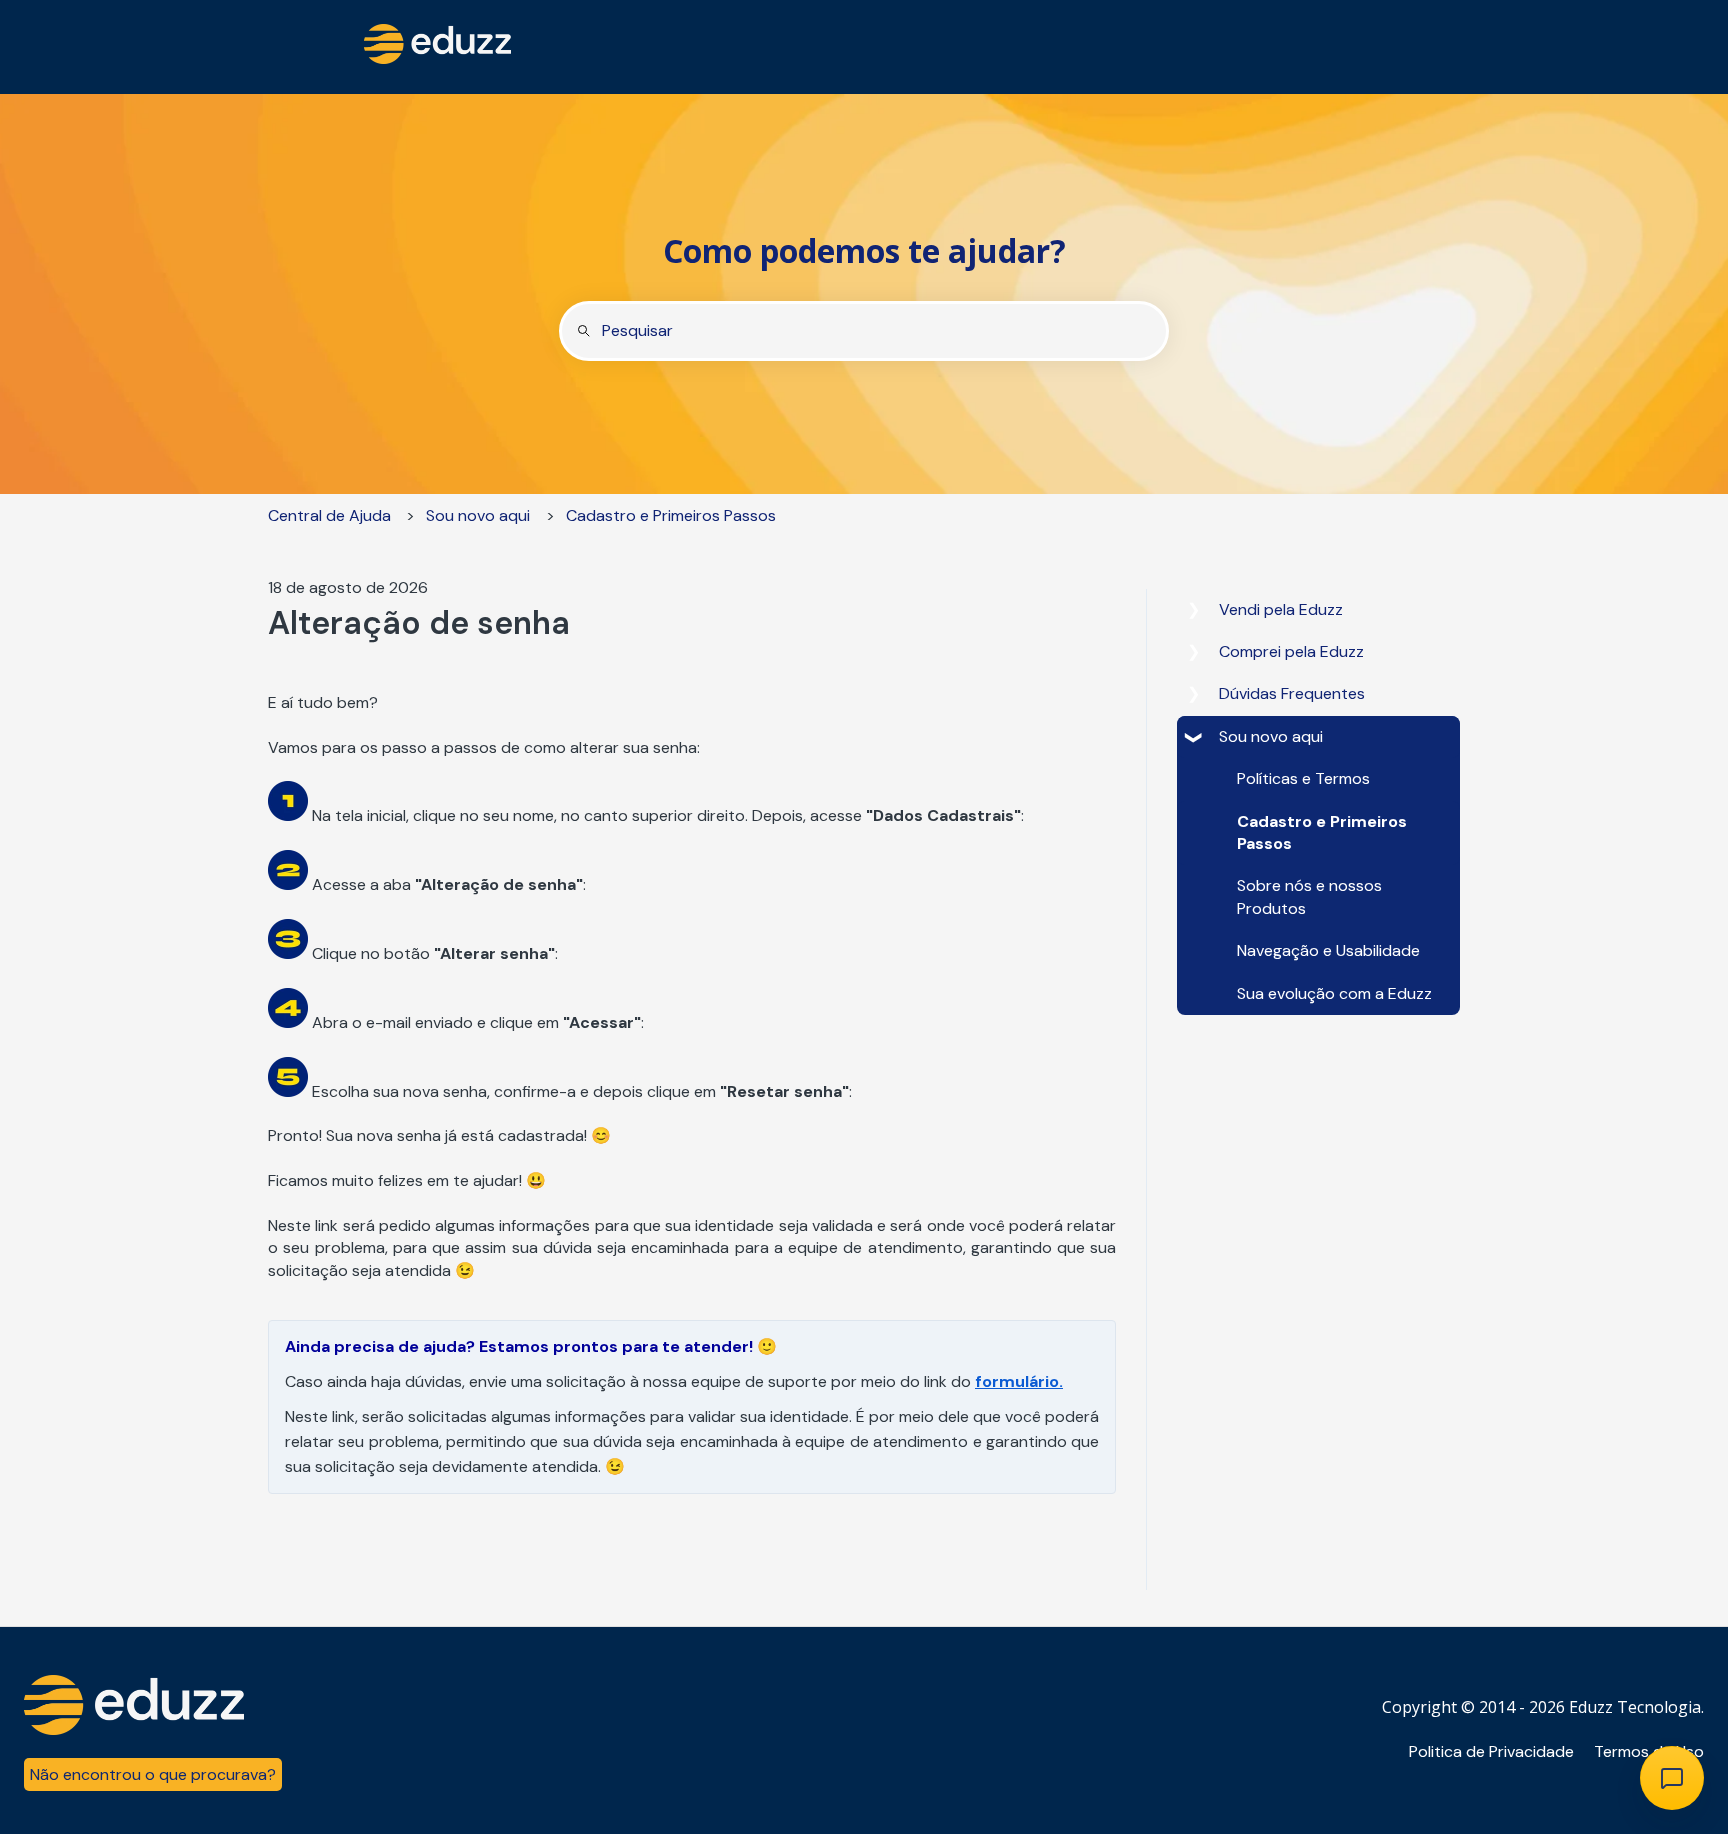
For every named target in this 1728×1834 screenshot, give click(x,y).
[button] (1193, 611)
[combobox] (864, 331)
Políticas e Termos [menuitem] (1303, 778)
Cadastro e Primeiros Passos (671, 515)
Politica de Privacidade (1491, 1751)
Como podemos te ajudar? (864, 250)
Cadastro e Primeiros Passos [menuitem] (1322, 832)
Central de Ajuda (329, 515)
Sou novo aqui (478, 515)
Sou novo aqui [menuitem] (1271, 736)
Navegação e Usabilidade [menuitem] (1328, 950)
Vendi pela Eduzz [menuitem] (1281, 609)
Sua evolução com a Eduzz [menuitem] (1334, 993)
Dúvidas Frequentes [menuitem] (1292, 693)
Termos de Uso (1649, 1751)
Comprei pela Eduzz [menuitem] (1291, 651)
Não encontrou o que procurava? (153, 1774)
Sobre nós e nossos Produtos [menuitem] (1309, 896)
